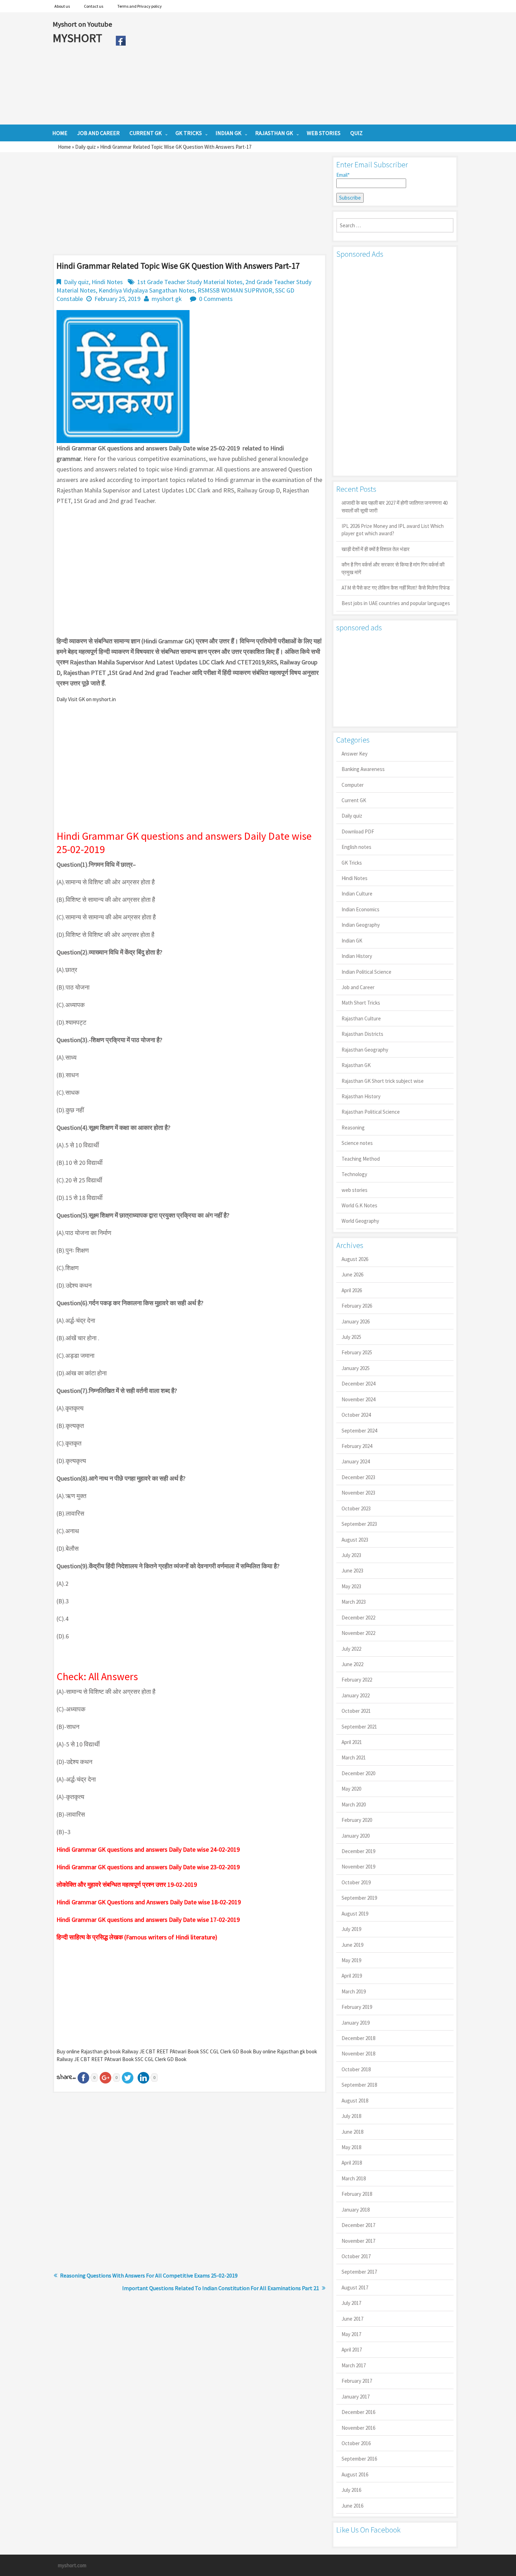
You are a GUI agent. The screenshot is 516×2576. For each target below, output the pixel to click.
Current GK (354, 800)
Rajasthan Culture (361, 1018)
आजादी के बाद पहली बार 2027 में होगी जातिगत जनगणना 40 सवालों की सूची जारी (395, 507)
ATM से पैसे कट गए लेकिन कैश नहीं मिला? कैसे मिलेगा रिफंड (396, 588)
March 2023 (354, 1602)
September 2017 (359, 2272)
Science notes (357, 1143)
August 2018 (355, 2101)
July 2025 (351, 1337)
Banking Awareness (363, 769)
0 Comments (216, 299)
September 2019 (359, 1898)
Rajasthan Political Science (371, 1112)
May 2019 (351, 1960)
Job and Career (358, 987)
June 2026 (352, 1274)
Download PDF (358, 831)
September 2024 (359, 1431)
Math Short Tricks (361, 1003)
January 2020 (356, 1836)
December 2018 (358, 2038)
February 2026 (357, 1306)
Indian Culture (357, 894)
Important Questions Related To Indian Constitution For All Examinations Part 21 (221, 2288)
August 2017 (355, 2287)
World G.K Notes (359, 1205)
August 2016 (355, 2474)
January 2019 (356, 2023)
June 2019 (352, 1945)
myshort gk (167, 299)
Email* (343, 175)
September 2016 (359, 2459)
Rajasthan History (361, 1096)
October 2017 (356, 2256)
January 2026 (356, 1321)
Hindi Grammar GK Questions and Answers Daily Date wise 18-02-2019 (149, 1902)
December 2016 (358, 2412)
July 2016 (351, 2490)
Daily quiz (85, 147)
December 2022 (358, 1618)
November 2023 (358, 1493)
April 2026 (352, 1290)
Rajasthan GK (356, 1065)
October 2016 (356, 2443)
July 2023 (351, 1555)
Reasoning (353, 1128)
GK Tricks (352, 863)
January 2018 (356, 2210)
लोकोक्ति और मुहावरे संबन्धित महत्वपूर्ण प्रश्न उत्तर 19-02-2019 (127, 1884)
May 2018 (351, 2147)
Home (64, 147)
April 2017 (352, 2350)
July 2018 (351, 2116)
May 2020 (351, 1789)
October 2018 (356, 2069)
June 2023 (352, 1571)
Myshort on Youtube (82, 24)
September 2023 (359, 1524)
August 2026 (355, 1259)
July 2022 (351, 1649)
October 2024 (356, 1415)
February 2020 (357, 1820)
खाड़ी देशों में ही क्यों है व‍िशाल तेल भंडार (376, 549)
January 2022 (356, 1695)
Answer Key (355, 754)
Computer (353, 785)
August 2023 (355, 1540)
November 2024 (358, 1399)
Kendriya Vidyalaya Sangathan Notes (147, 290)
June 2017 (352, 2319)
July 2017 (351, 2303)
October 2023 (356, 1508)
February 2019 (357, 2007)
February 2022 (357, 1680)
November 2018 (358, 2054)
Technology (354, 1174)
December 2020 (358, 1773)
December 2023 (358, 1477)
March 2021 (354, 1757)
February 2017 (357, 2381)
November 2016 (358, 2428)
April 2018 (352, 2163)
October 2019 (356, 1882)
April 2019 (352, 1976)
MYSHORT (79, 38)
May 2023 (351, 1586)
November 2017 (358, 2241)
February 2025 (357, 1352)
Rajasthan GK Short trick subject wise (383, 1081)
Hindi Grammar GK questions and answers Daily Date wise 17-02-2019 (148, 1920)
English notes (356, 847)
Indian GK (352, 941)
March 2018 (354, 2178)
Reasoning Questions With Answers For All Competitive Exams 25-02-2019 (149, 2275)
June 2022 (352, 1664)
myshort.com (72, 2565)
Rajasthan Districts (362, 1034)
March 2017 (354, 2365)
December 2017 (358, 2225)
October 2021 (356, 1711)
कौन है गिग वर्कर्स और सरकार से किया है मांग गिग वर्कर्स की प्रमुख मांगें (393, 568)
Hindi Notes (107, 282)
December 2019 (358, 1851)
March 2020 (354, 1804)
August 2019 (355, 1914)
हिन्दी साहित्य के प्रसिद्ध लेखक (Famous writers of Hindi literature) (137, 1937)
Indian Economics (360, 909)
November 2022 (358, 1633)
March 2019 (354, 1991)
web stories (355, 1190)
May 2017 (351, 2334)
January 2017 (356, 2397)
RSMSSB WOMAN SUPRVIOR (235, 290)
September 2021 (359, 1727)
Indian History (357, 956)
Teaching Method (361, 1159)
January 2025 (356, 1368)
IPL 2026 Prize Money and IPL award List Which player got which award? (393, 530)
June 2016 (352, 2506)
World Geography (360, 1221)
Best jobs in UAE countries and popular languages (396, 603)
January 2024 (356, 1461)
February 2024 (357, 1446)
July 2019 (351, 1929)
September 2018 (359, 2085)
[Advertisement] (296, 68)
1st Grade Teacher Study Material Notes (190, 282)
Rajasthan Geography (365, 1050)
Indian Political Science (366, 972)
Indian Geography (361, 925)
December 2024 (358, 1384)
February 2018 (357, 2194)
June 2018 (352, 2132)
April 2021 (352, 1742)
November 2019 (358, 1867)
